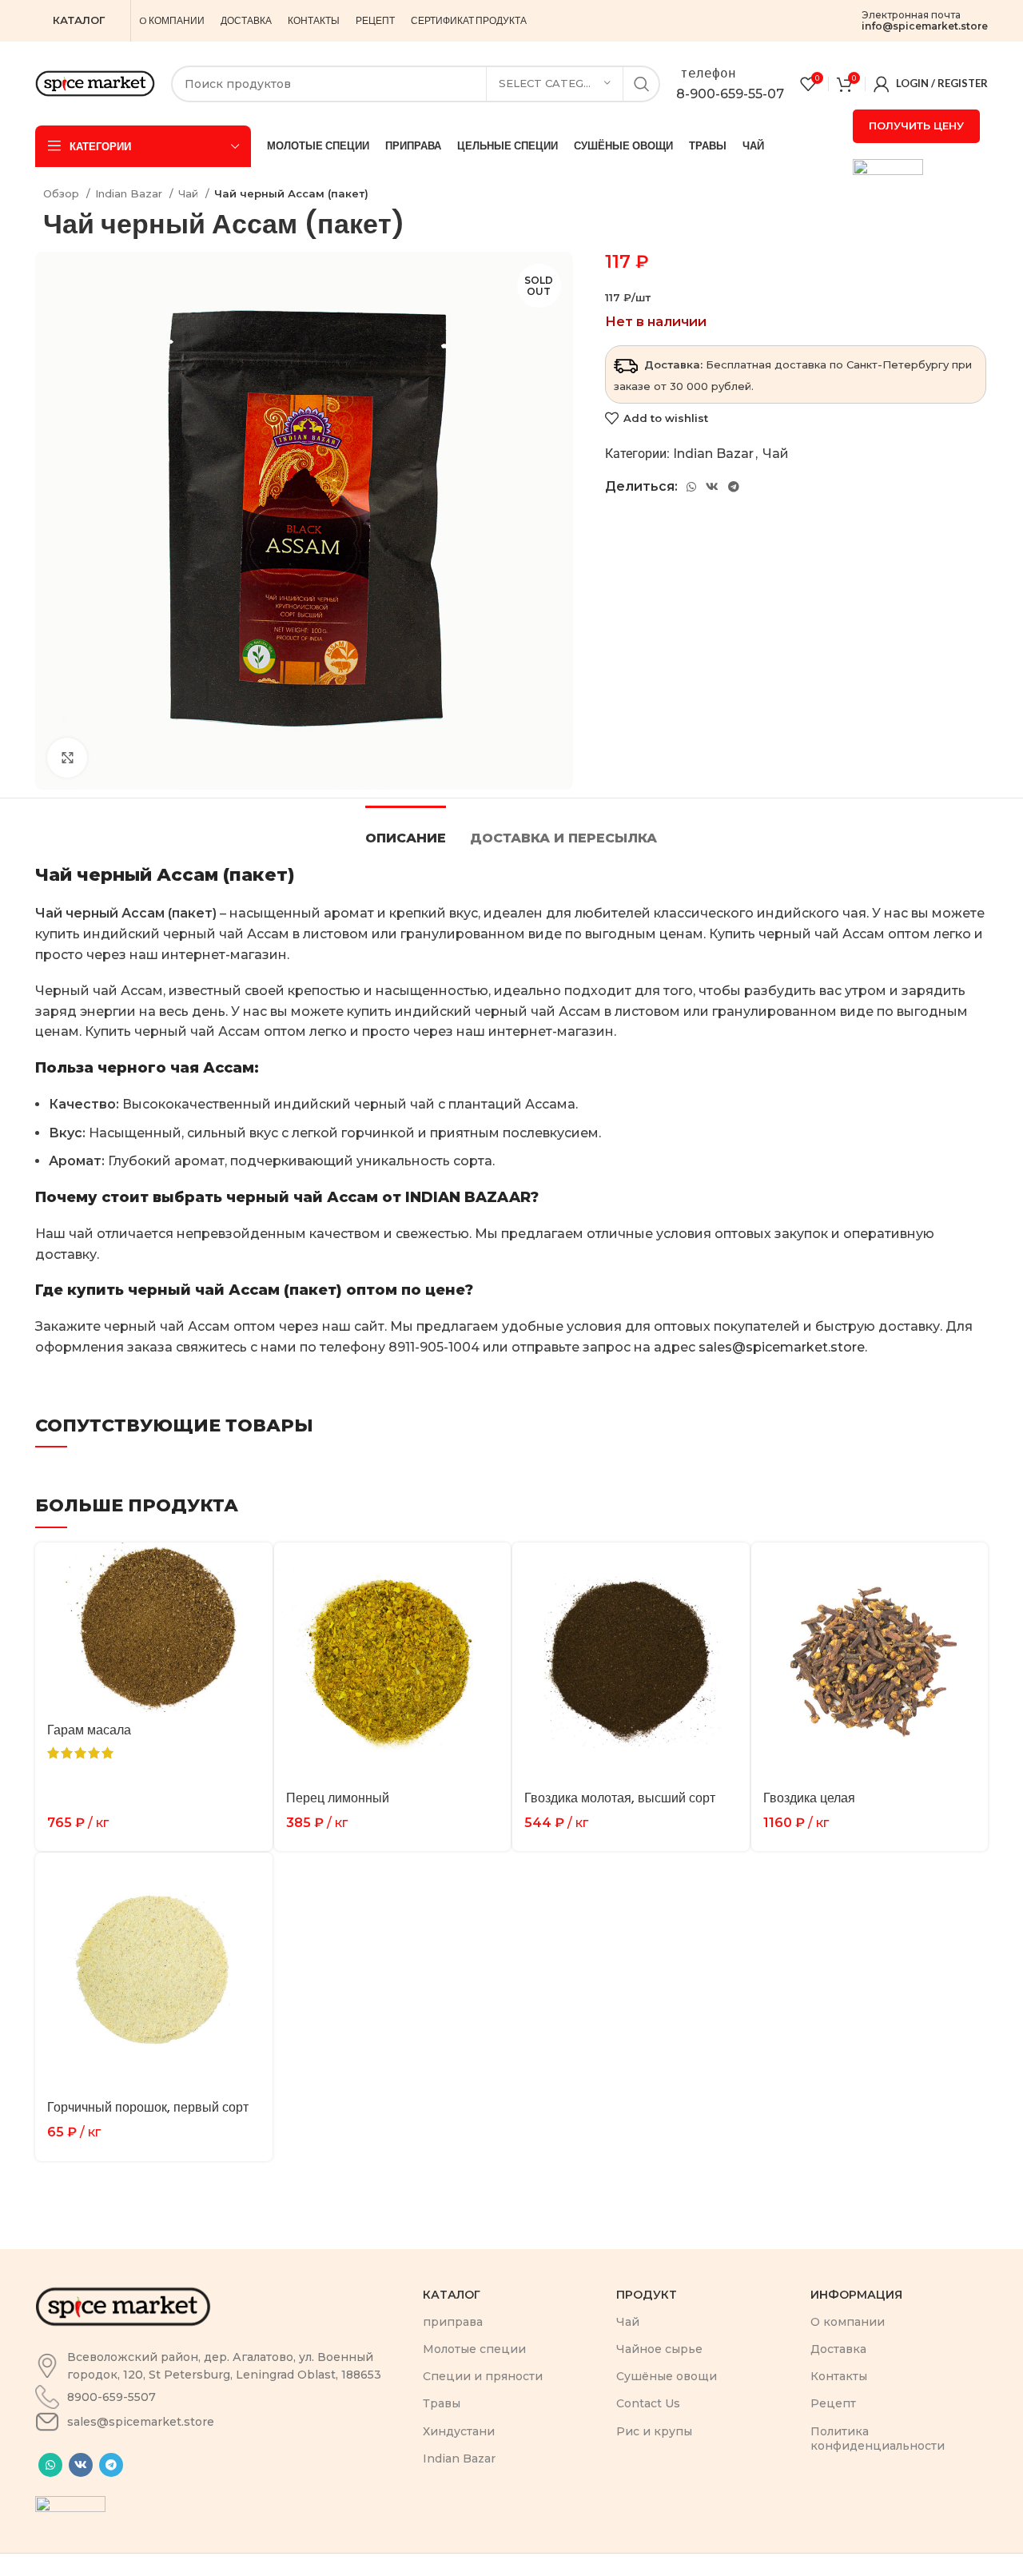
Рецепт (833, 2403)
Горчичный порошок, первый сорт (148, 2107)
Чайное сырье (659, 2349)
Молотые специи (474, 2349)
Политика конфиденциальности (878, 2439)
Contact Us (648, 2403)
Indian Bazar (130, 193)
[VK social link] (712, 487)
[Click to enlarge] (67, 758)
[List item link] (221, 2366)
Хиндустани (459, 2431)
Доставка (838, 2349)
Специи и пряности (483, 2376)
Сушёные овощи (667, 2376)
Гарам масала (89, 1730)
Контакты (839, 2376)
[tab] (406, 830)
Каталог (452, 2295)
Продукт (647, 2295)
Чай (190, 193)
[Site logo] (95, 83)
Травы (442, 2403)
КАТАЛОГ (79, 20)
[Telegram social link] (734, 487)
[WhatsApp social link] (691, 487)
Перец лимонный (338, 1798)
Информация (856, 2295)
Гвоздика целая (809, 1798)
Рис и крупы (654, 2431)
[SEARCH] (642, 84)
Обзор (63, 193)
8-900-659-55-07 (730, 94)
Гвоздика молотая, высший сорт (620, 1798)
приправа (453, 2322)
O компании (848, 2322)
